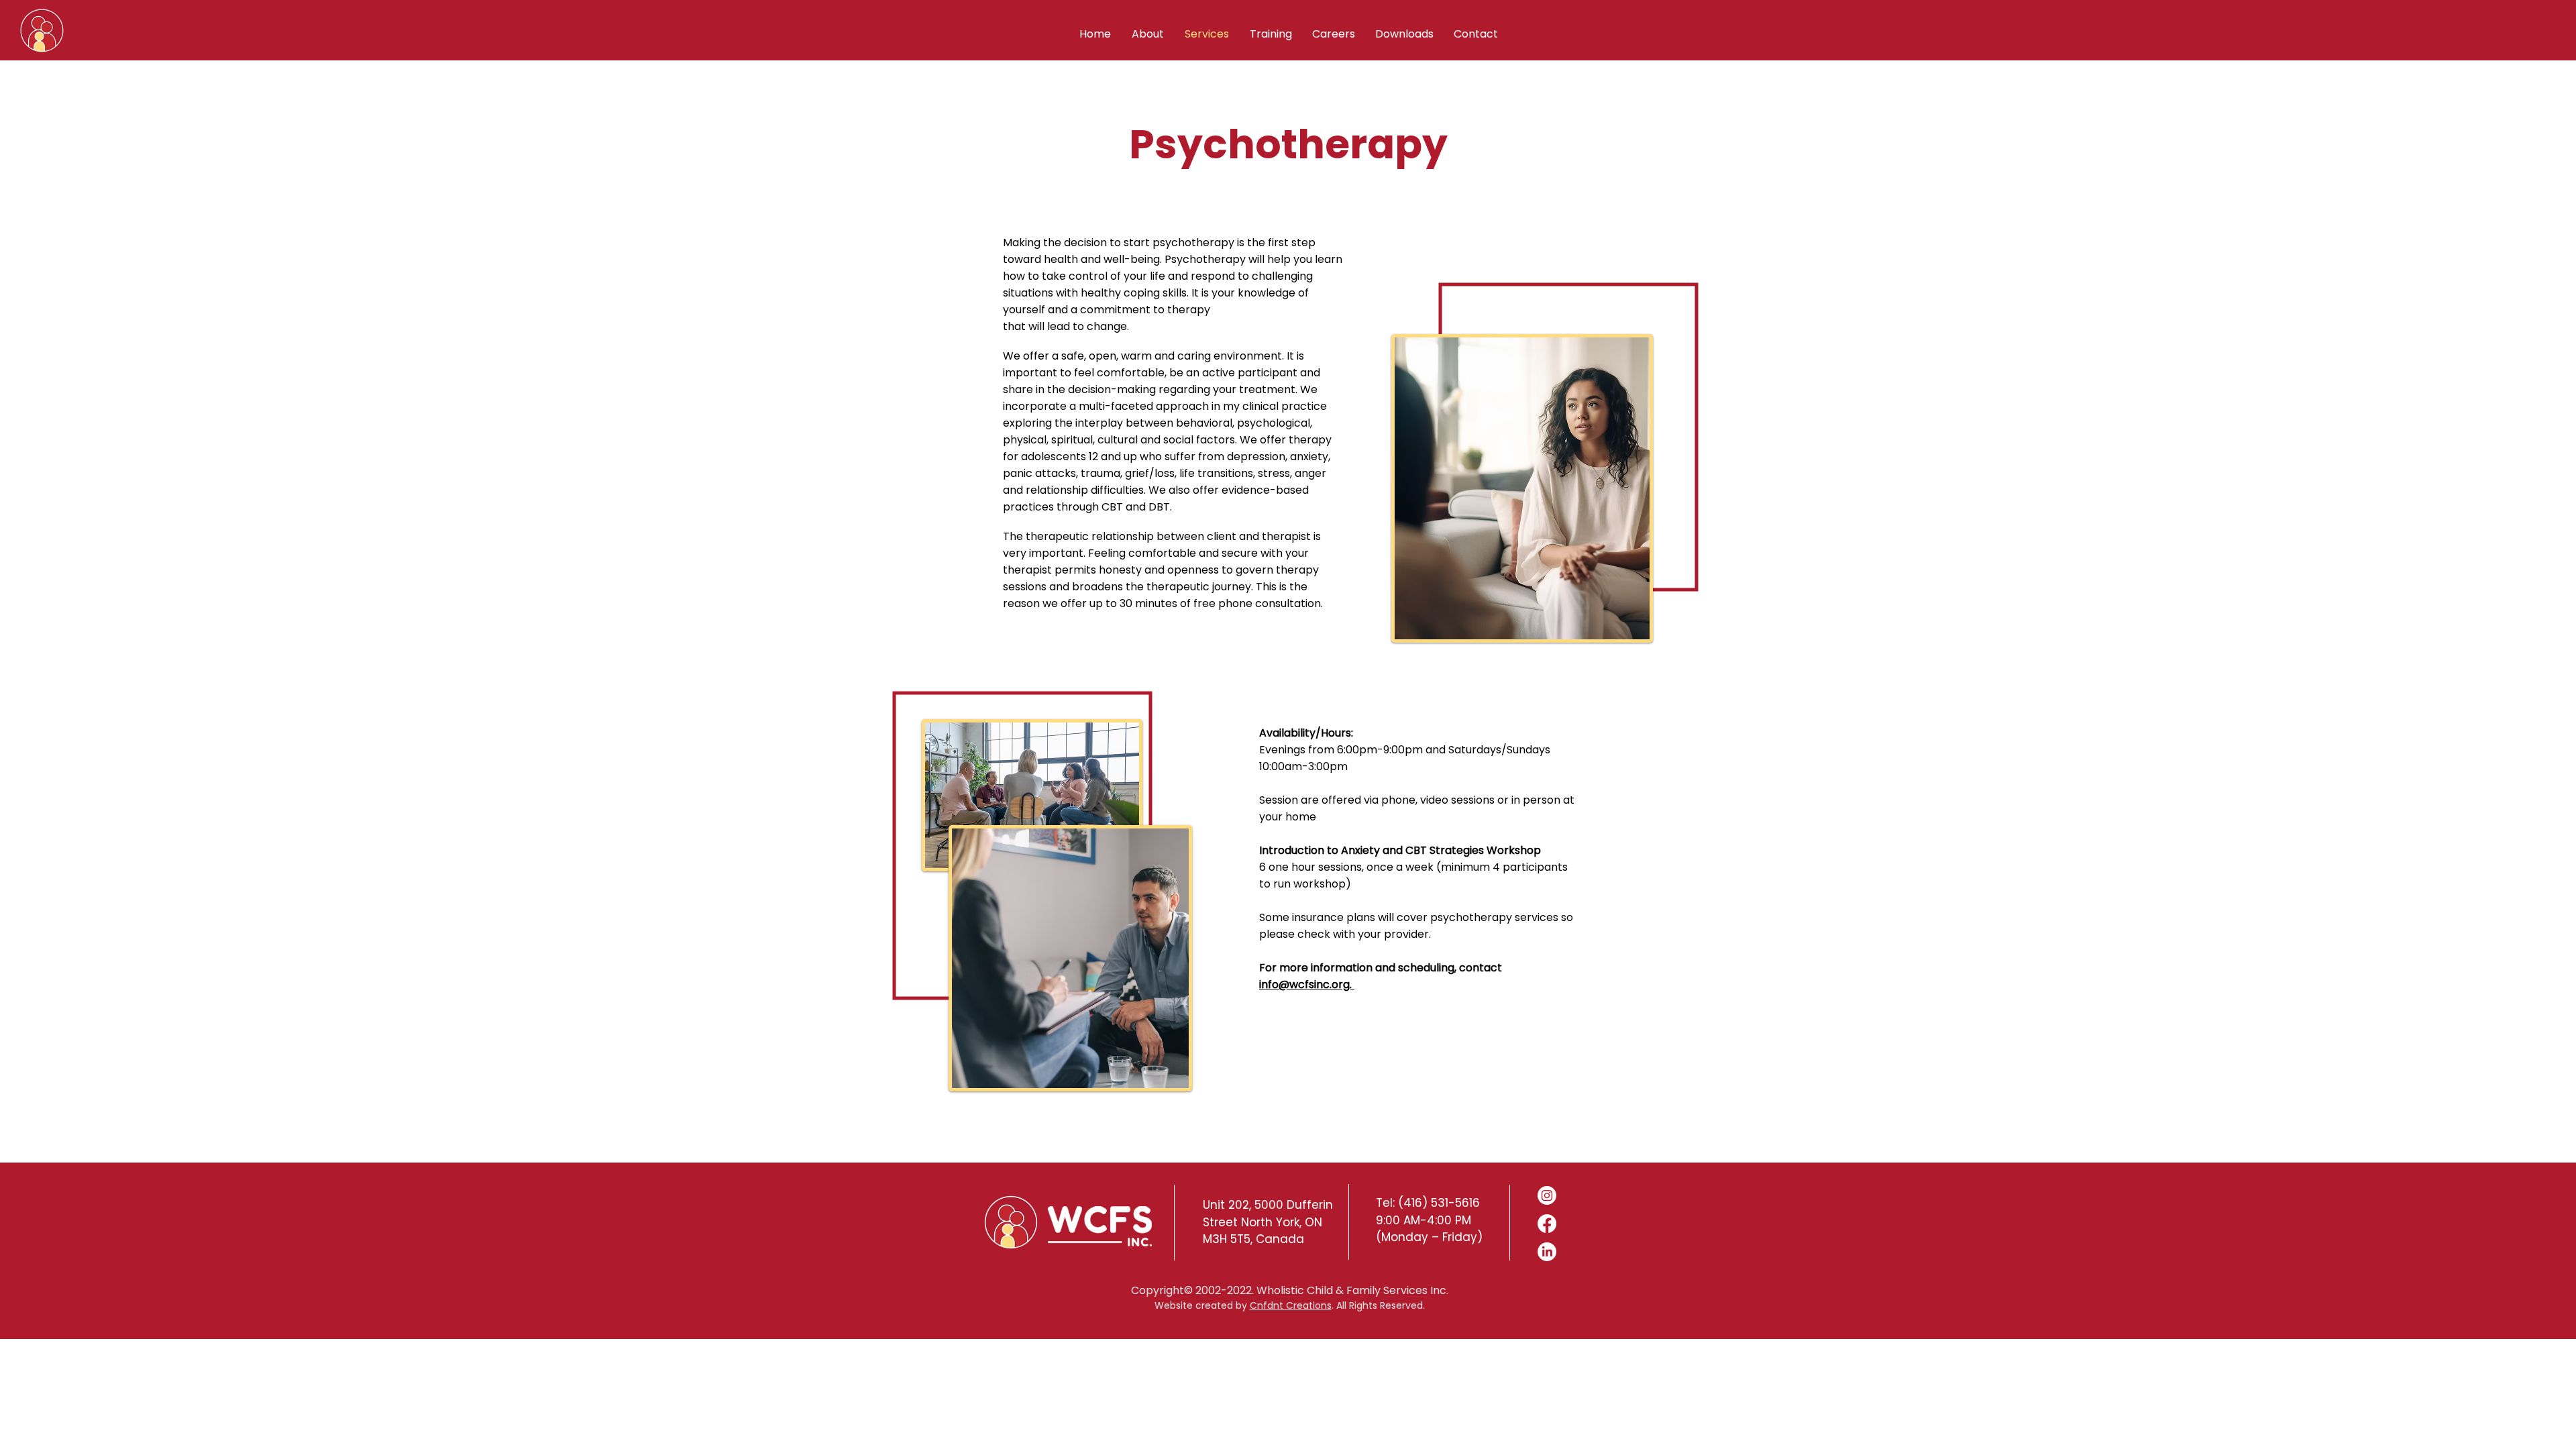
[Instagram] (1547, 1195)
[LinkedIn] (1547, 1252)
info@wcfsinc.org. (1307, 984)
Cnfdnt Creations (1291, 1305)
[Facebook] (1547, 1224)
